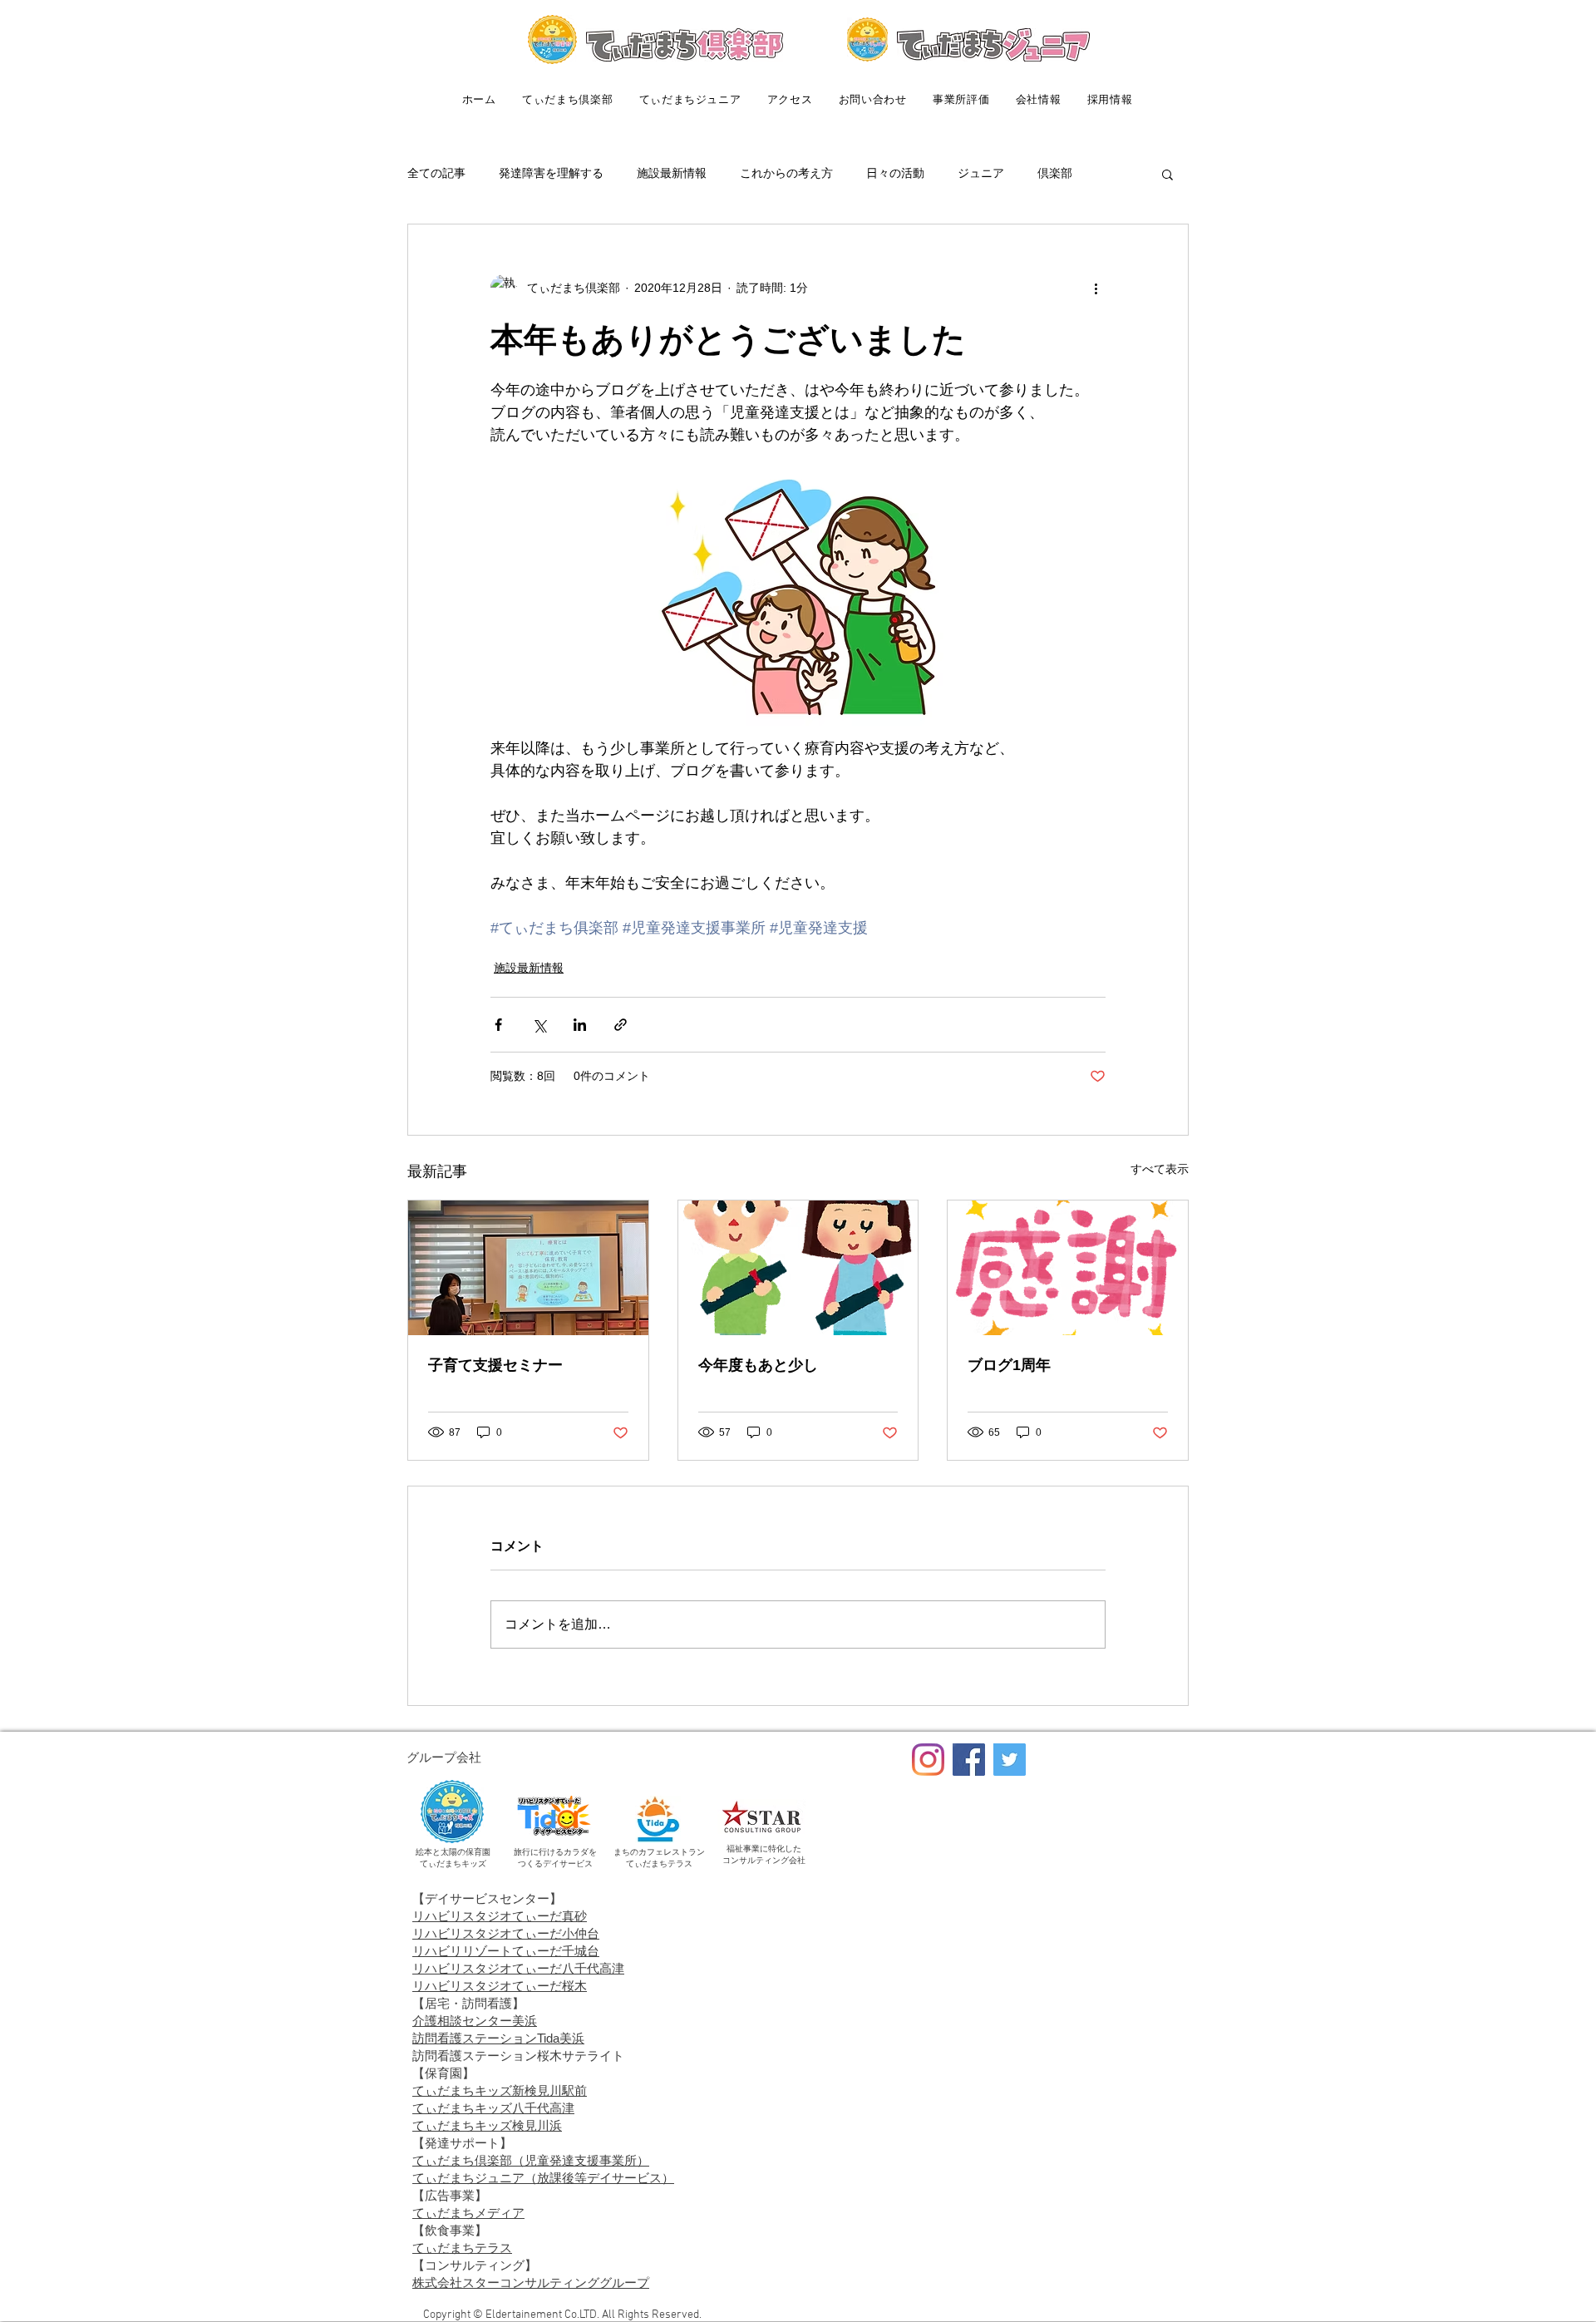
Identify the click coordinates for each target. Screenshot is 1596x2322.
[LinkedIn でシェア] (580, 1025)
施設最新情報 (672, 173)
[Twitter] (1010, 1760)
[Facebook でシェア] (498, 1025)
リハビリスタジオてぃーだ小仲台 (506, 1933)
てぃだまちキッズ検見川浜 (487, 2125)
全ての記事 (436, 173)
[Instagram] (928, 1760)
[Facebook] (969, 1760)
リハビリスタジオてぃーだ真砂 (500, 1916)
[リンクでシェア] (621, 1025)
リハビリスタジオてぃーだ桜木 (500, 1986)
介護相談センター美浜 (475, 2021)
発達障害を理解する (551, 173)
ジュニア (981, 173)
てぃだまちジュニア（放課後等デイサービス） (543, 2178)
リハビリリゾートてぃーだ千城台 (506, 1951)
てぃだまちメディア (468, 2213)
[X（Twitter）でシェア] (539, 1025)
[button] (1167, 174)
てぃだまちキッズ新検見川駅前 (500, 2090)
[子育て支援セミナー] (528, 1268)
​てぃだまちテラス (462, 2248)
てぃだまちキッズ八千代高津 (493, 2108)
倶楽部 (1055, 173)
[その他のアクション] (1096, 288)
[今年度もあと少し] (798, 1268)
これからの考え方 (786, 173)
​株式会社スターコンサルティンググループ (531, 2283)
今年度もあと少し (758, 1365)
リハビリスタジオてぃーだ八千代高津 (518, 1968)
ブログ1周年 (1009, 1365)
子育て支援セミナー (495, 1365)
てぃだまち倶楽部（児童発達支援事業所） (531, 2160)
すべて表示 (1160, 1169)
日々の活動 (895, 173)
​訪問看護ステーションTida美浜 (498, 2038)
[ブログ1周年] (1068, 1268)
